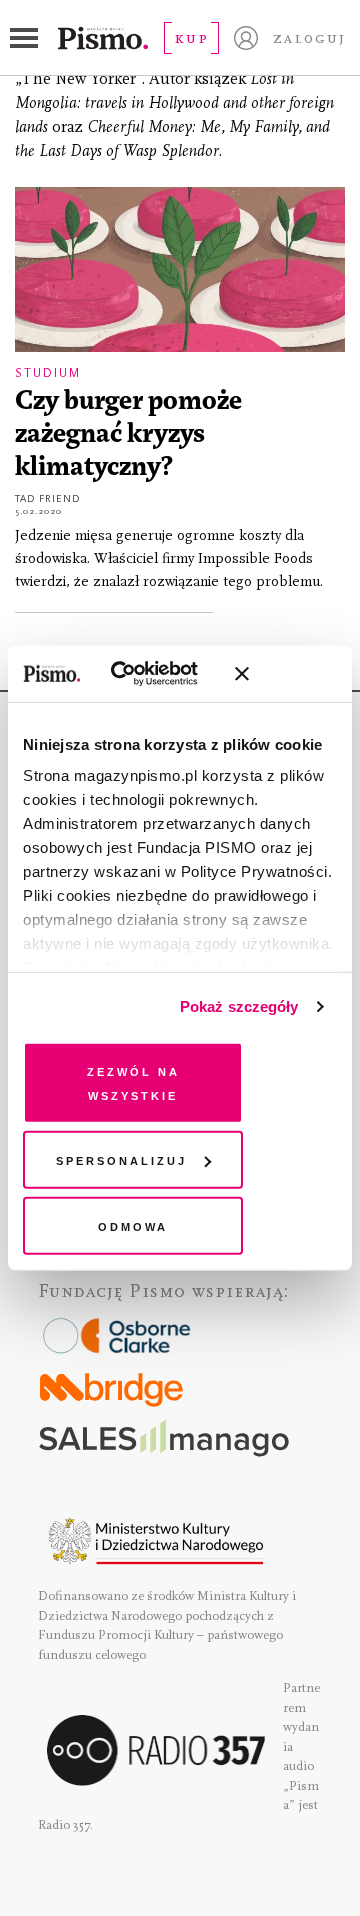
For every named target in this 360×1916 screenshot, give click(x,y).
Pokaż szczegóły (239, 1006)
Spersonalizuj (121, 1159)
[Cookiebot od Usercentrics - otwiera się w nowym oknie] (139, 674)
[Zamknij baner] (295, 674)
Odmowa (133, 1224)
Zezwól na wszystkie (133, 1081)
